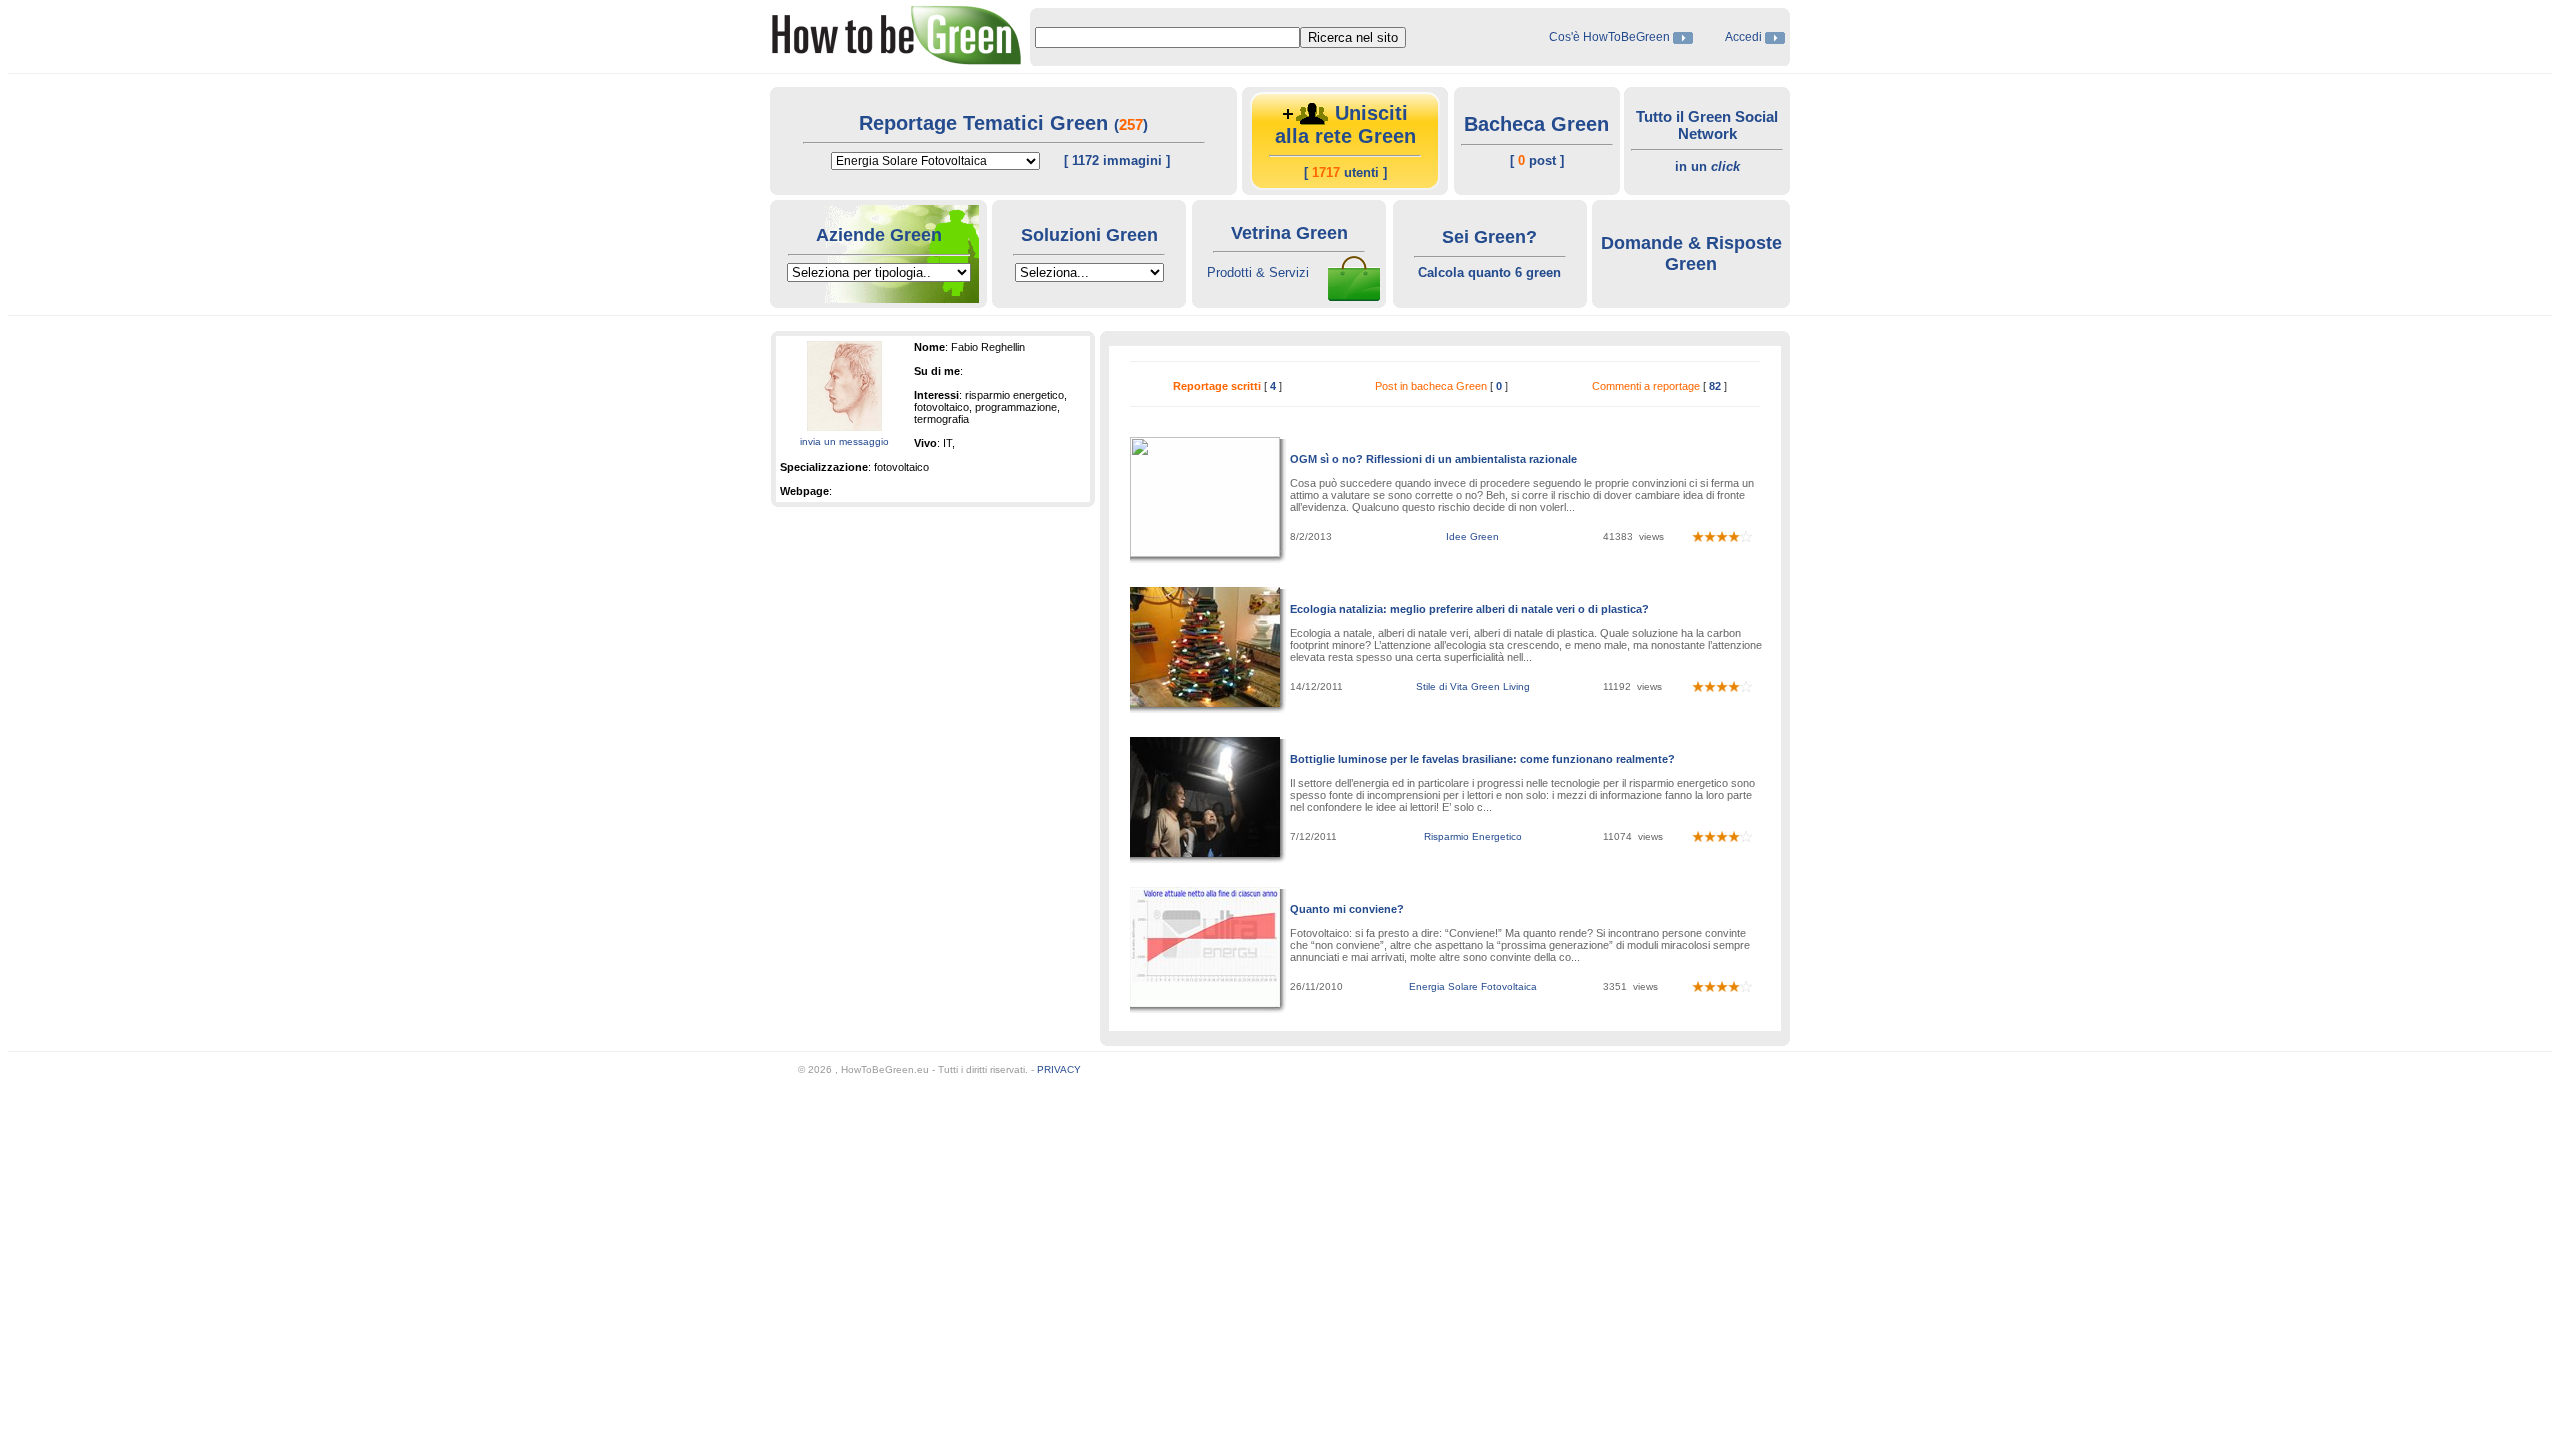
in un (1707, 166)
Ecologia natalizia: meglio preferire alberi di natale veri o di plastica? (1469, 609)
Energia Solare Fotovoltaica (1473, 986)
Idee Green (1472, 536)
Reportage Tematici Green (986, 123)
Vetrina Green (1289, 233)
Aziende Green (879, 235)
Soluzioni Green (1089, 235)
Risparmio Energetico (1473, 836)
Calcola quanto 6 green (1489, 272)
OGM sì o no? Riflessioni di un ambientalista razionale (1433, 459)
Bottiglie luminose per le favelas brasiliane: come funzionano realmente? (1482, 759)
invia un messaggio (844, 441)
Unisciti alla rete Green (1345, 124)
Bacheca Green (1536, 124)
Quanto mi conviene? (1347, 909)
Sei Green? (1489, 237)
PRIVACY (1059, 1069)
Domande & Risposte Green (1691, 253)
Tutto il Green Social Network (1707, 125)
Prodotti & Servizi (1258, 272)
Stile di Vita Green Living (1473, 686)
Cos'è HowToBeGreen (1611, 37)
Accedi (1743, 37)
